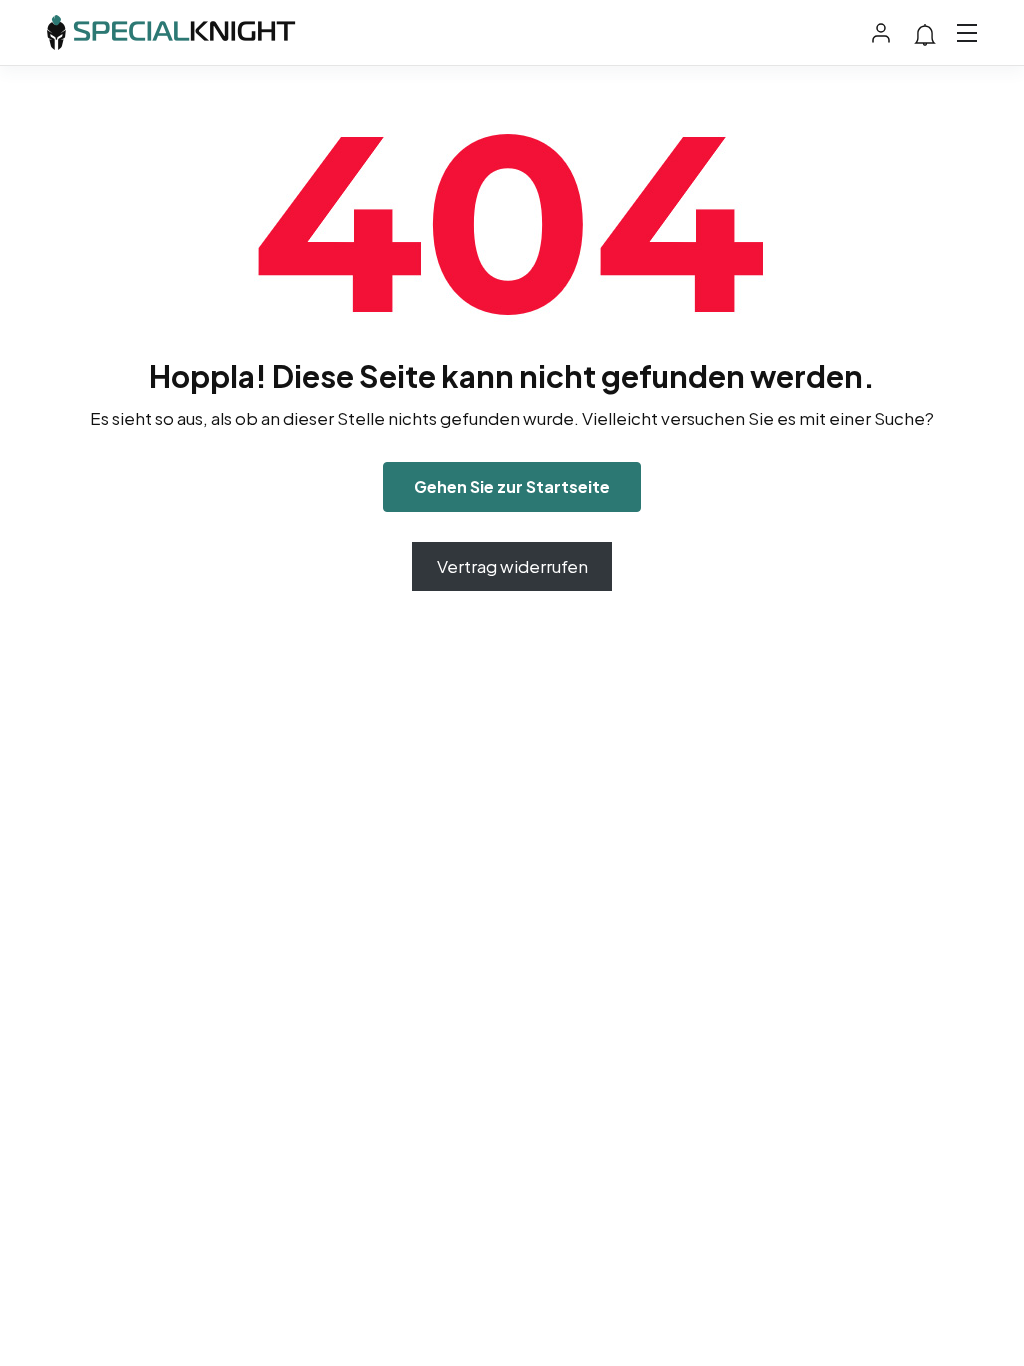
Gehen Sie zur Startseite (512, 486)
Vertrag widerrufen (512, 566)
